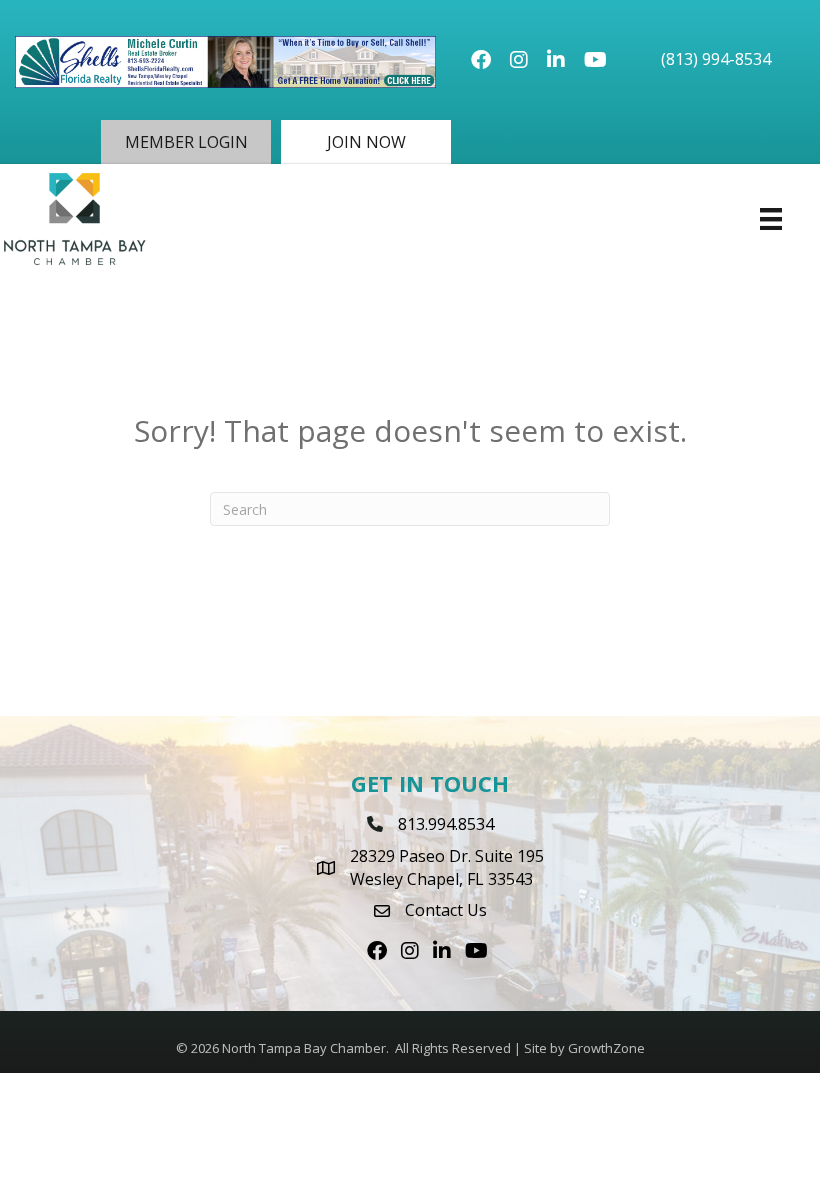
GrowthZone (606, 1048)
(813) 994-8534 (716, 59)
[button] (186, 142)
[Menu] (771, 219)
